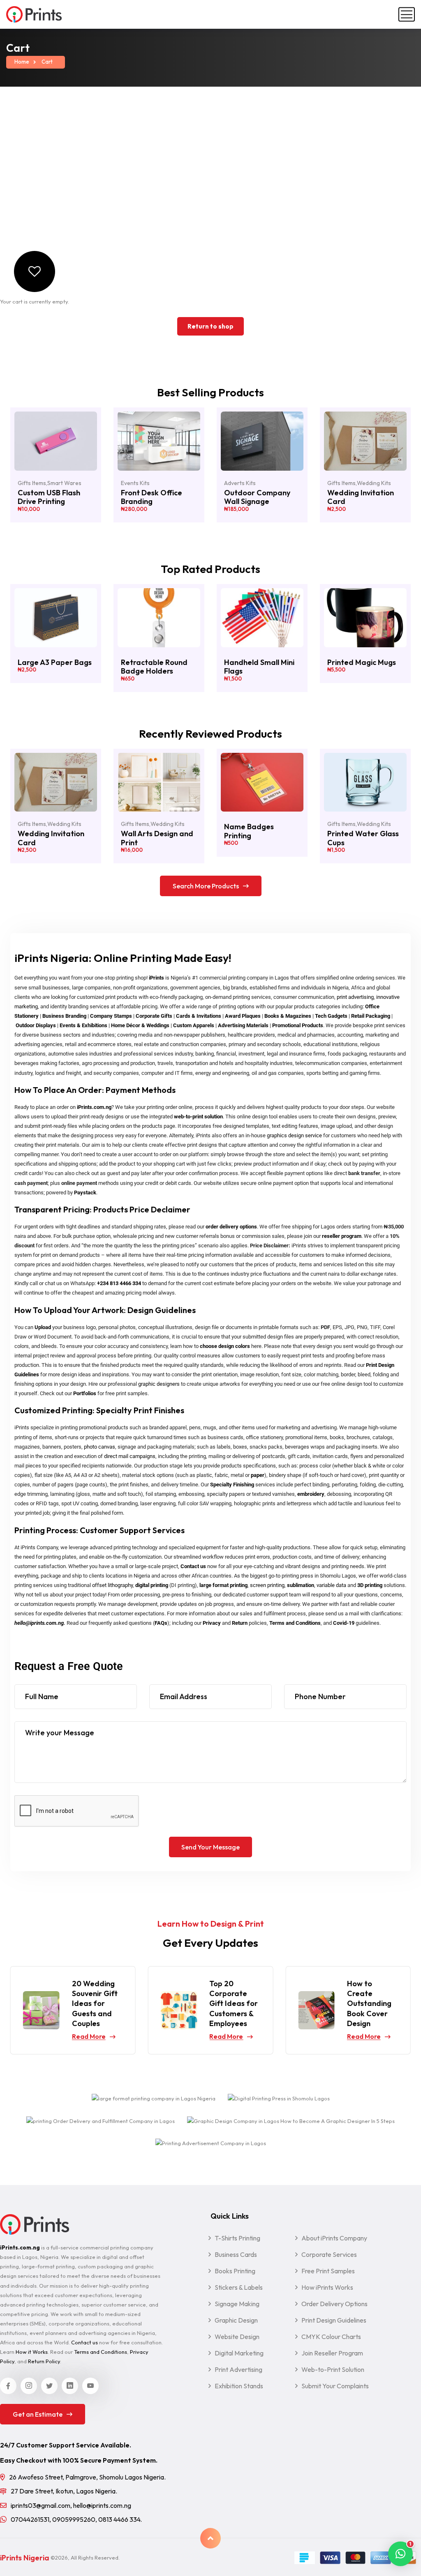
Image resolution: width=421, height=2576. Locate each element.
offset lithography (112, 1585)
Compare (89, 465)
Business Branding (64, 1016)
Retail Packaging (371, 1016)
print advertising (355, 997)
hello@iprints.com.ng (39, 1623)
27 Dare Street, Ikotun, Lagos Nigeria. (64, 2491)
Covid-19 (344, 1623)
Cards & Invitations (199, 1016)
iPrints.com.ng (94, 1107)
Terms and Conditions (295, 1623)
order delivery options (231, 1227)
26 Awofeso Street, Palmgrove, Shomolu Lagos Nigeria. (87, 2477)
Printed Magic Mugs (362, 662)
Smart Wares (64, 483)
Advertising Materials (243, 1025)
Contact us (193, 1566)
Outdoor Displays (36, 1025)
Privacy (212, 1623)
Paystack (85, 1193)
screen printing (267, 1585)
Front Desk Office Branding (152, 497)
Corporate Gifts (154, 1016)
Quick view (89, 444)
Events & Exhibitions (83, 1025)
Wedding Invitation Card (361, 497)
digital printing (152, 1585)
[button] (400, 2554)
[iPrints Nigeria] (34, 14)
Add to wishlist (89, 424)
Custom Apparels (194, 1025)
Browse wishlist (398, 424)
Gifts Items (32, 483)
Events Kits (135, 483)
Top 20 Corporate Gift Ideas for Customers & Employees (234, 2003)
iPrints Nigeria (25, 2558)
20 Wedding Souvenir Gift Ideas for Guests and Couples (95, 2003)
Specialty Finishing (232, 1485)
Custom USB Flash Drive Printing (49, 497)
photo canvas (99, 1447)
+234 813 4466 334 (119, 1283)
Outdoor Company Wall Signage (257, 497)
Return (240, 1623)
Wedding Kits (374, 483)
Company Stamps (111, 1016)
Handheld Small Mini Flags (259, 667)
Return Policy (44, 2361)
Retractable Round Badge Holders (154, 667)
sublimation (301, 1585)
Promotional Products (298, 1025)
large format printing (223, 1585)
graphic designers (159, 1384)
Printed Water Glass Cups (363, 838)
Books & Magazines (288, 1016)
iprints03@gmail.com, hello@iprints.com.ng (71, 2505)
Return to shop (210, 326)
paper (258, 1475)
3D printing (370, 1585)
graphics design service (294, 1135)
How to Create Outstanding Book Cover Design (369, 2003)
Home (22, 62)
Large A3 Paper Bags (55, 662)
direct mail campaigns (130, 1456)
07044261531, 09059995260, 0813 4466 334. (76, 2519)
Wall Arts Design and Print (157, 838)
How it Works (32, 2352)
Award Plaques (243, 1016)
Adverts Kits (240, 483)
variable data (331, 1585)
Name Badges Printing (249, 831)
